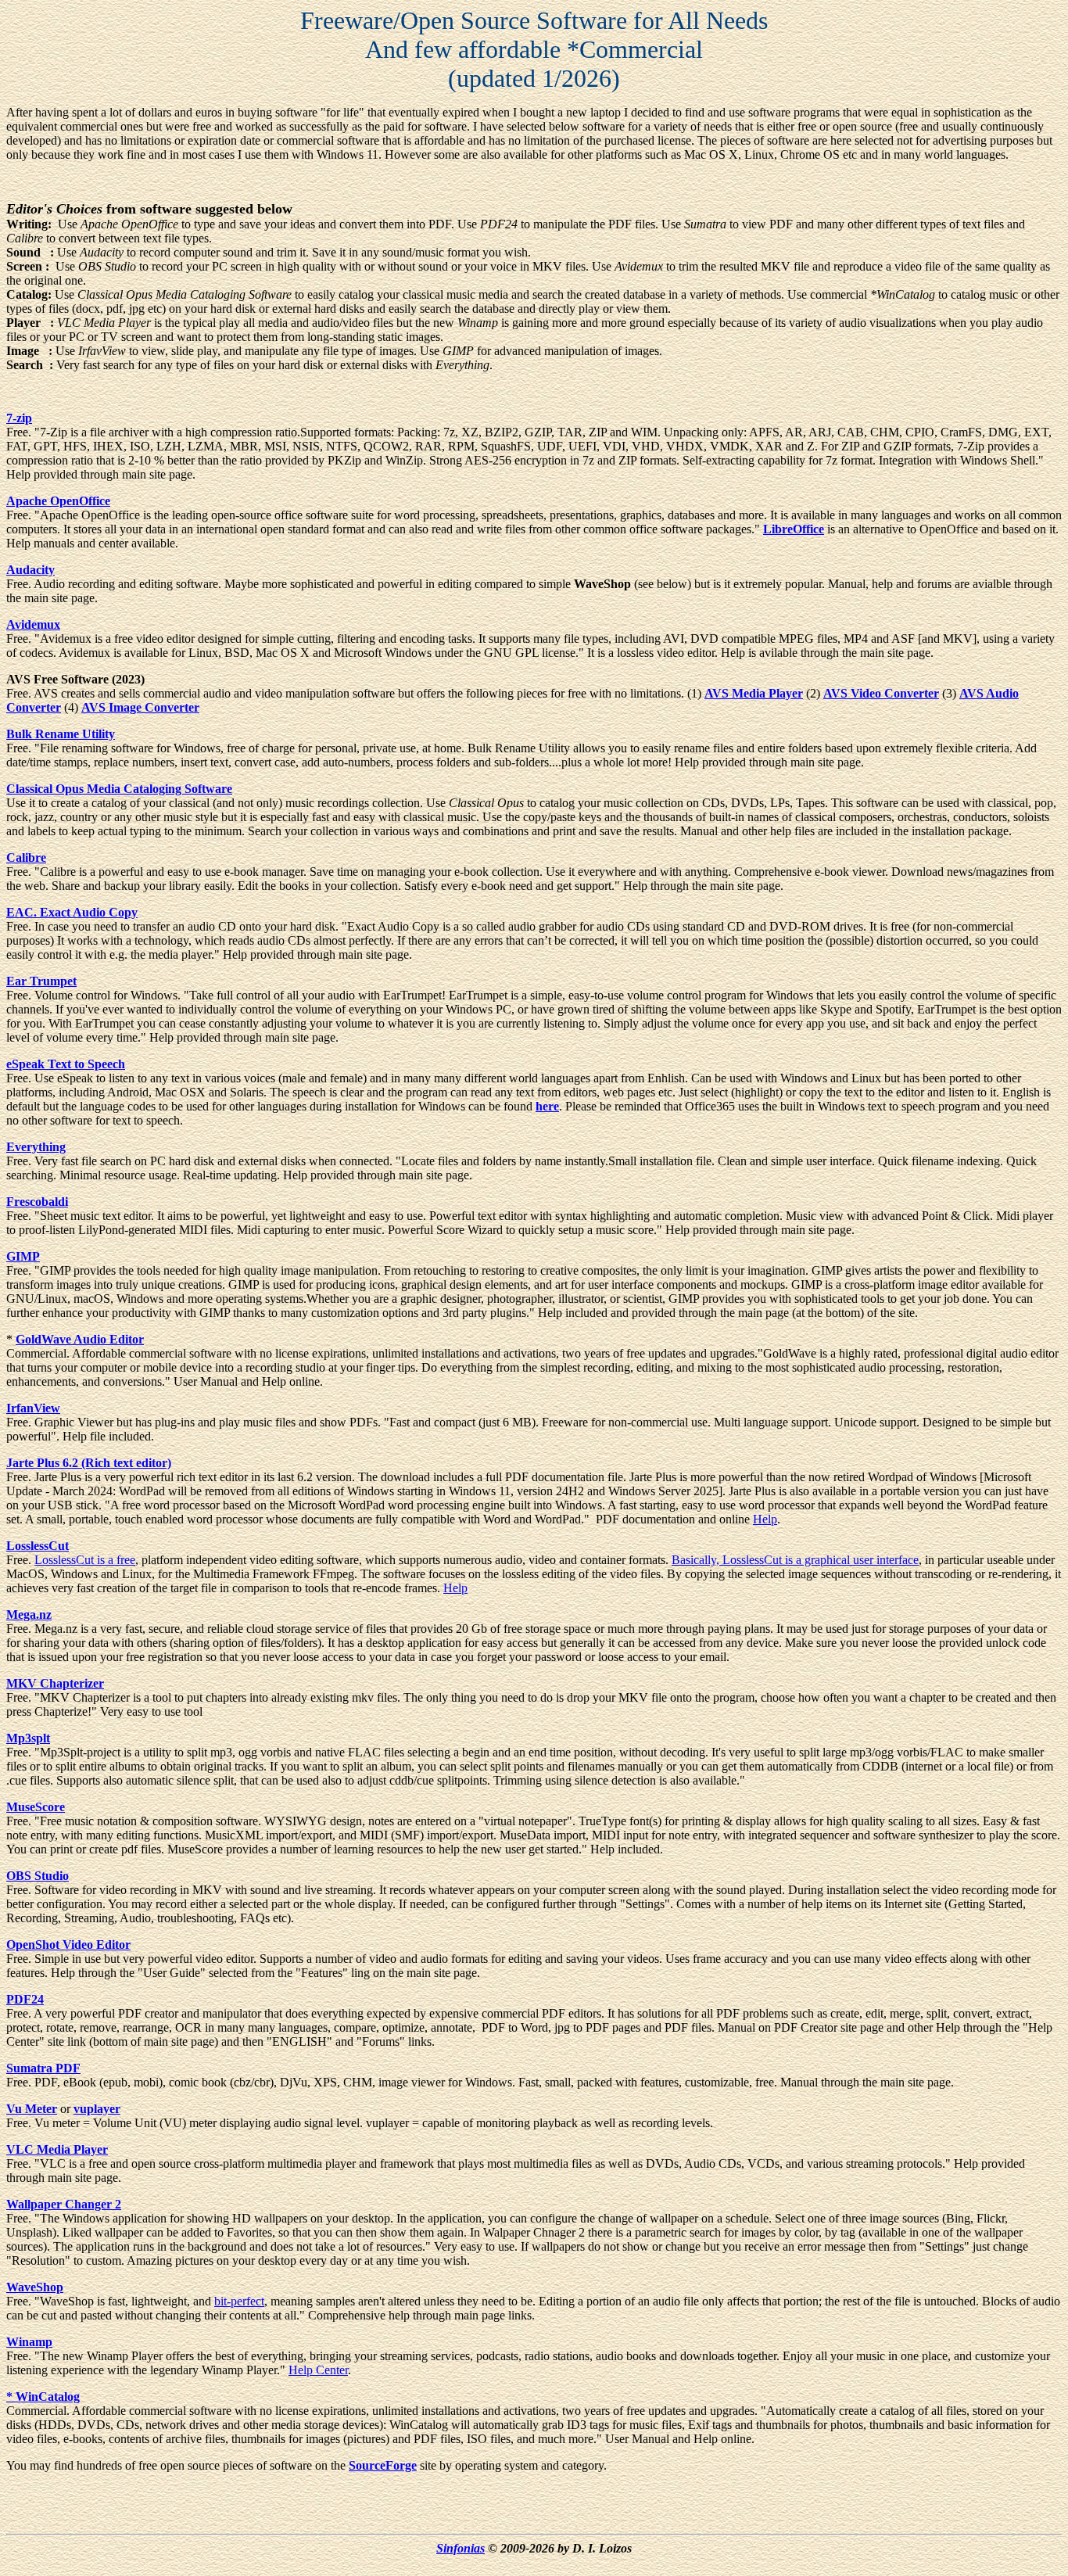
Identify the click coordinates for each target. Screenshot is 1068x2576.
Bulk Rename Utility (61, 734)
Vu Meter (32, 2109)
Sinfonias (461, 2548)
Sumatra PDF (43, 2068)
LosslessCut (38, 1546)
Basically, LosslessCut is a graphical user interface (795, 1560)
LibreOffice (794, 529)
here (547, 1106)
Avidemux (33, 624)
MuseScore (36, 1807)
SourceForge (383, 2465)
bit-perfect (239, 2301)
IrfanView (33, 1408)
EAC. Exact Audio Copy (72, 912)
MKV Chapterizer (55, 1683)
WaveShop (35, 2287)
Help (765, 1519)
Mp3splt (28, 1738)
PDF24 (25, 1999)
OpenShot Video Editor (68, 1945)
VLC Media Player (57, 2149)
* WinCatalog (43, 2397)
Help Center (318, 2370)
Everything (36, 1147)
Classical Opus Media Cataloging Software (119, 789)
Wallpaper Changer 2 (64, 2204)
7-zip (19, 418)
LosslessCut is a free (85, 1560)
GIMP (23, 1256)
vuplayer (97, 2109)
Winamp (29, 2342)
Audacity (30, 570)
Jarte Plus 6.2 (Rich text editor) (89, 1463)
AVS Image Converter (140, 707)
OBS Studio (38, 1876)
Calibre (26, 857)
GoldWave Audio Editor (80, 1339)
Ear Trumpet (41, 981)
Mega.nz (29, 1614)
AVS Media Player (754, 693)
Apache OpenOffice (58, 501)
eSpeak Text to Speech (66, 1064)
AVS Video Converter (881, 693)
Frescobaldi (37, 1202)
